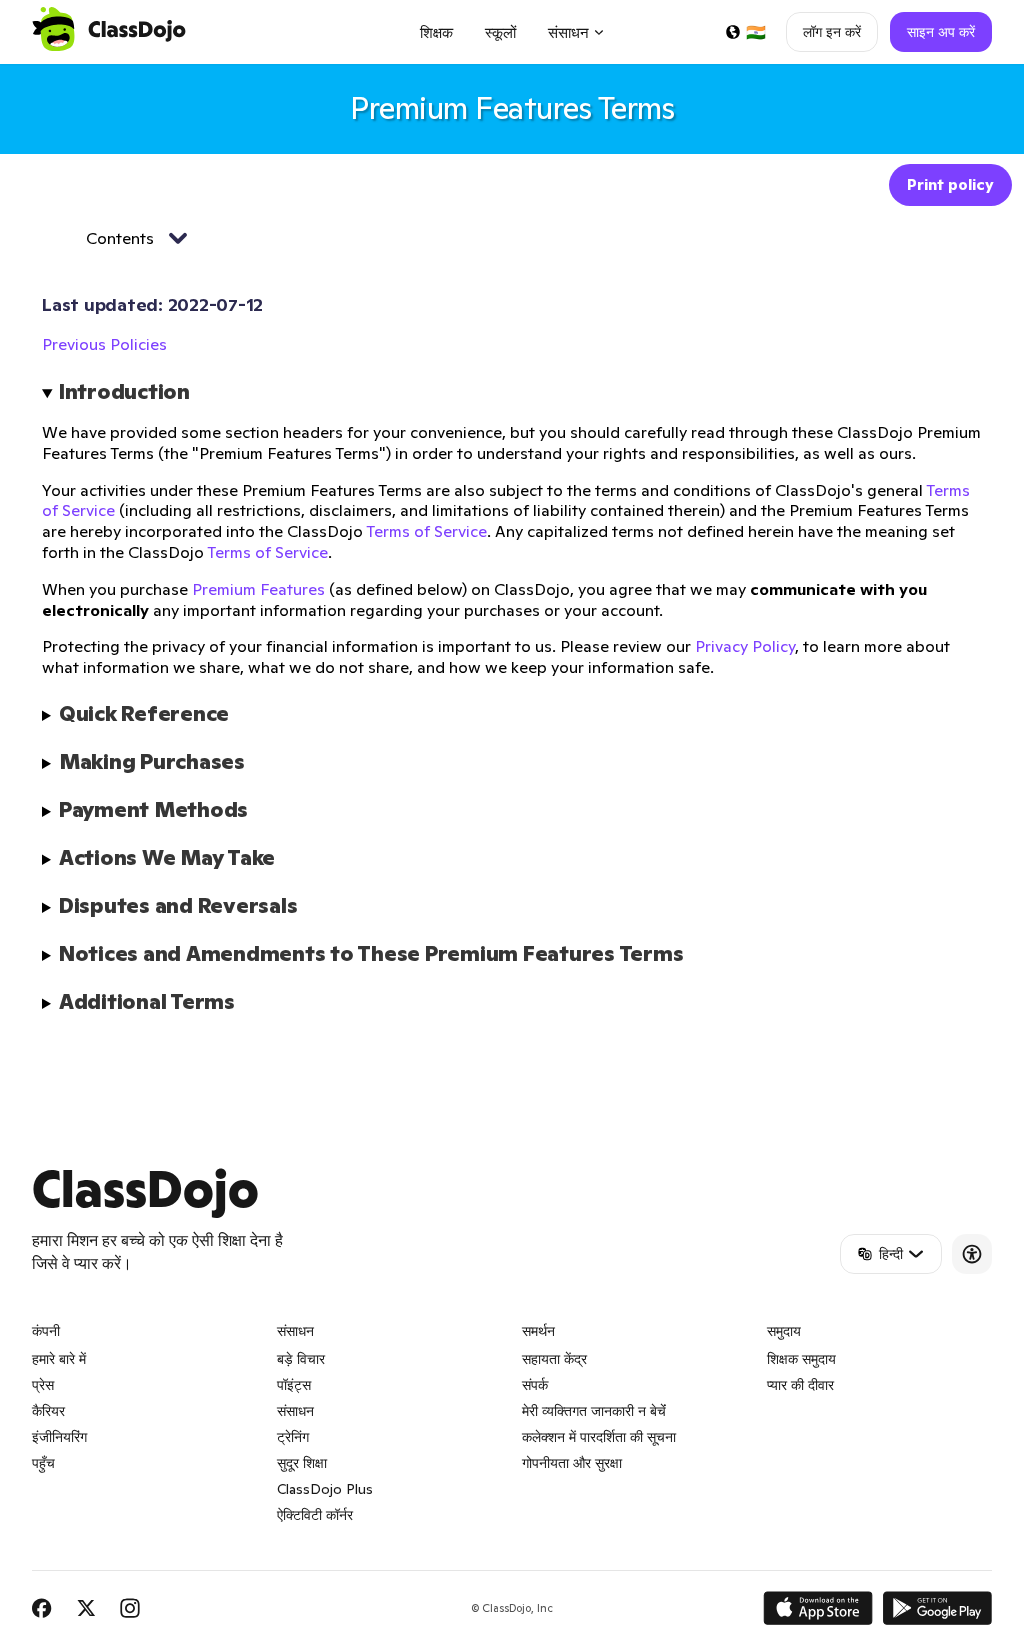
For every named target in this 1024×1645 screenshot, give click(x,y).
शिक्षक (436, 32)
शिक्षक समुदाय (801, 1359)
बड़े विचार (301, 1359)
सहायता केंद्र (554, 1359)
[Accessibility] (972, 1254)
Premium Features (258, 589)
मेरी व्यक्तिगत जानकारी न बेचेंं (594, 1411)
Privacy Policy (745, 646)
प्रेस (43, 1385)
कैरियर (48, 1411)
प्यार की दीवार (800, 1385)
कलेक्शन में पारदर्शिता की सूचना (599, 1437)
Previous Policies (104, 344)
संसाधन (295, 1411)
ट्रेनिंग (293, 1437)
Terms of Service (426, 531)
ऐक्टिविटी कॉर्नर (315, 1515)
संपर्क (535, 1385)
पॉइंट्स (294, 1385)
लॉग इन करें (832, 32)
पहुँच (43, 1463)
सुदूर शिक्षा (302, 1463)
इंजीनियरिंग (59, 1437)
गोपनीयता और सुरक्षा (572, 1463)
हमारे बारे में (59, 1359)
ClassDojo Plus (325, 1489)
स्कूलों (500, 32)
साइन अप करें (941, 32)
